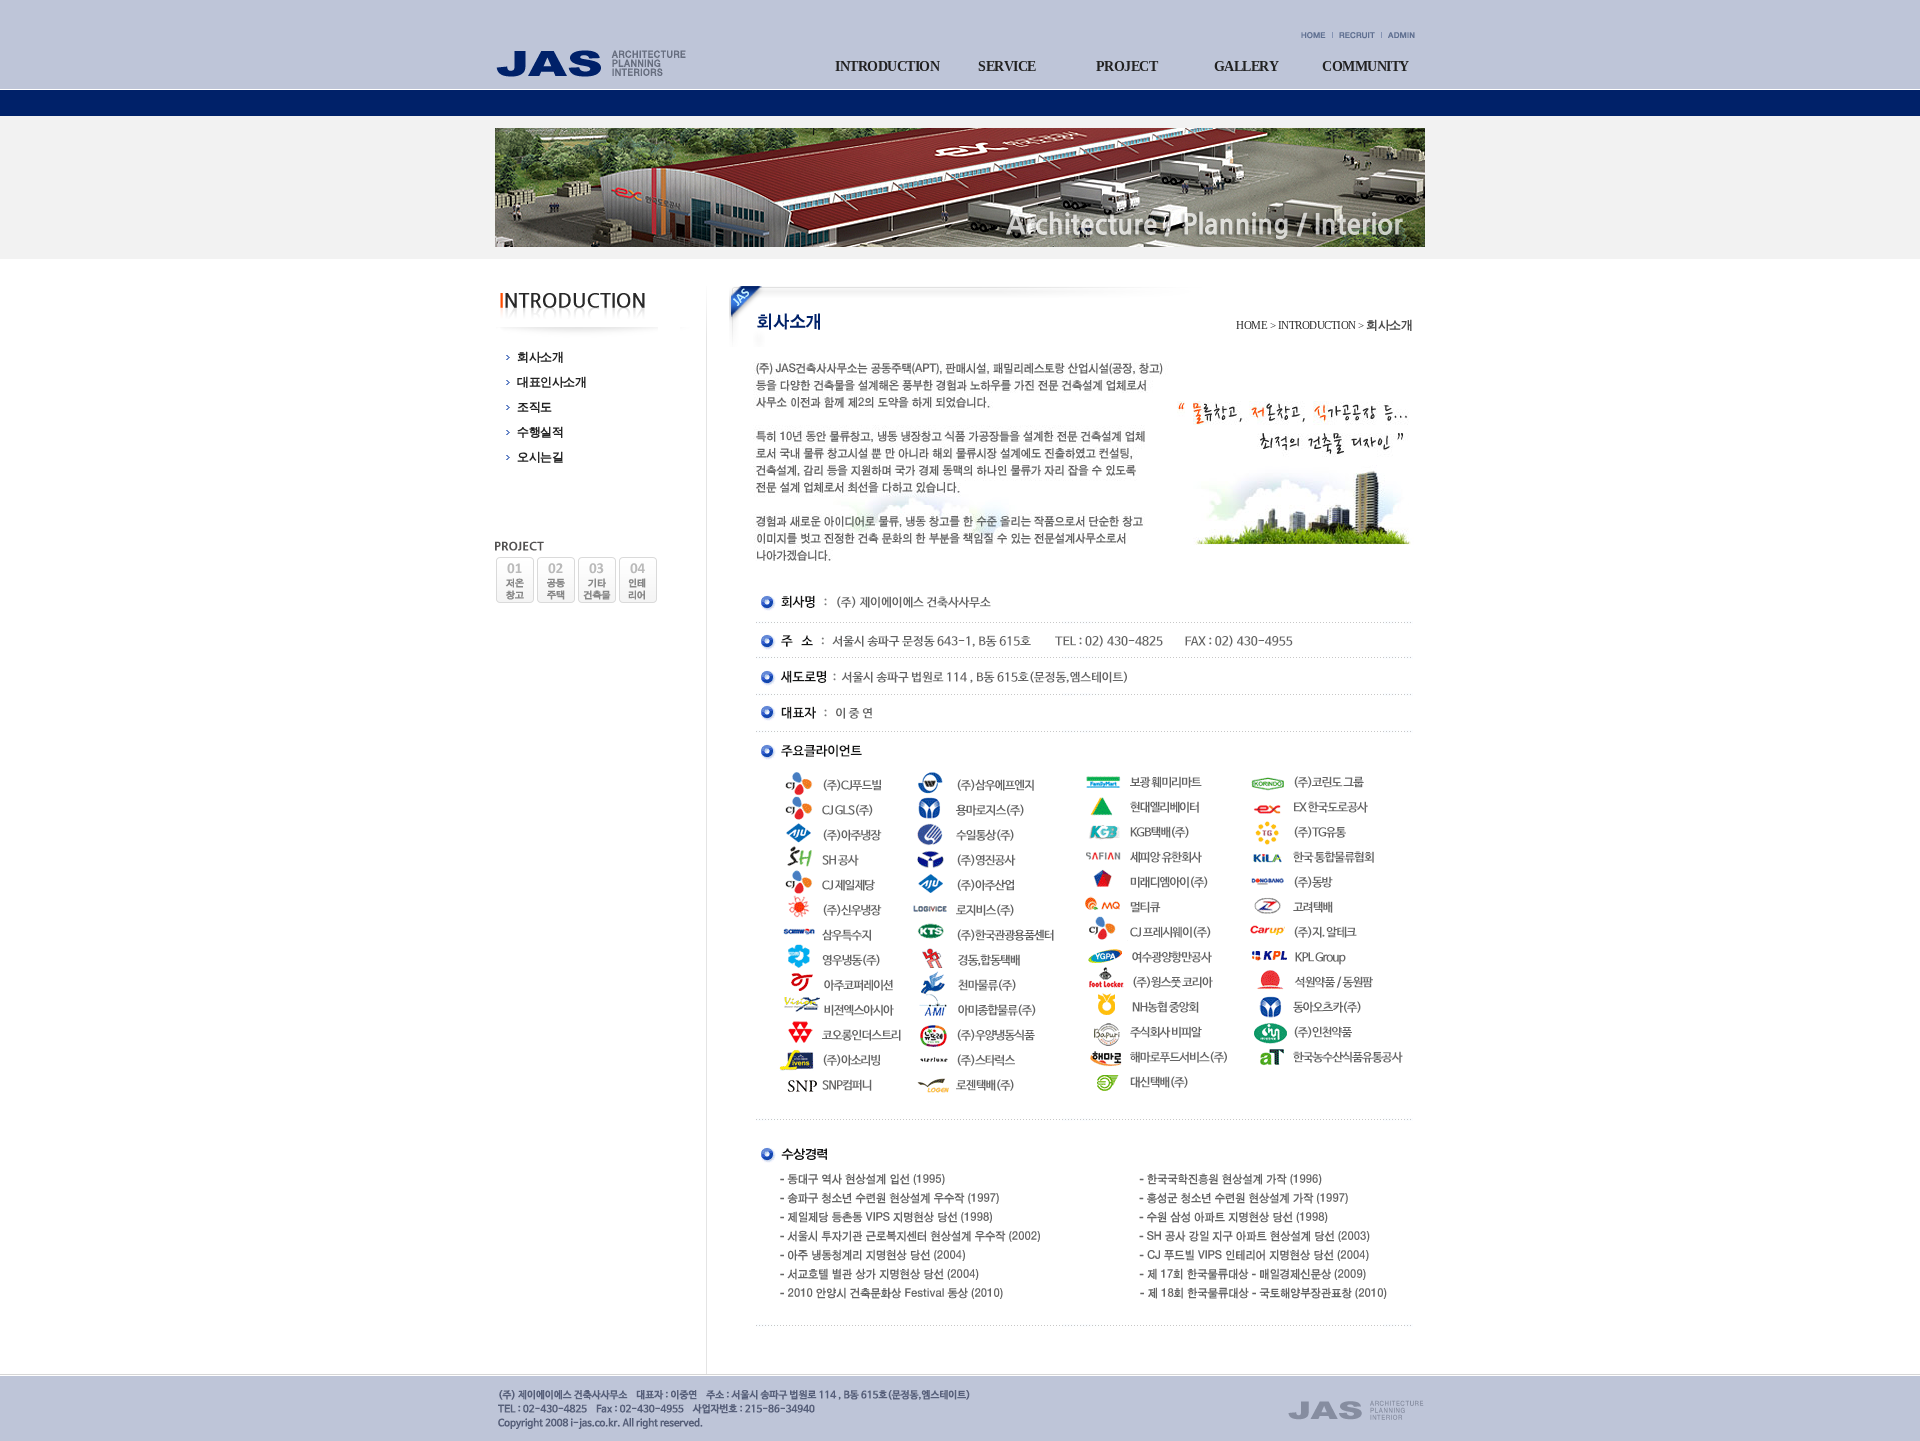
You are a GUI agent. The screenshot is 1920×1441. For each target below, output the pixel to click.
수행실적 (540, 432)
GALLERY (1246, 66)
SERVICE (1007, 66)
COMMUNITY (1365, 66)
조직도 (534, 407)
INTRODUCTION (887, 66)
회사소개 (540, 357)
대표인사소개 (551, 382)
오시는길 (540, 457)
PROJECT (1127, 66)
